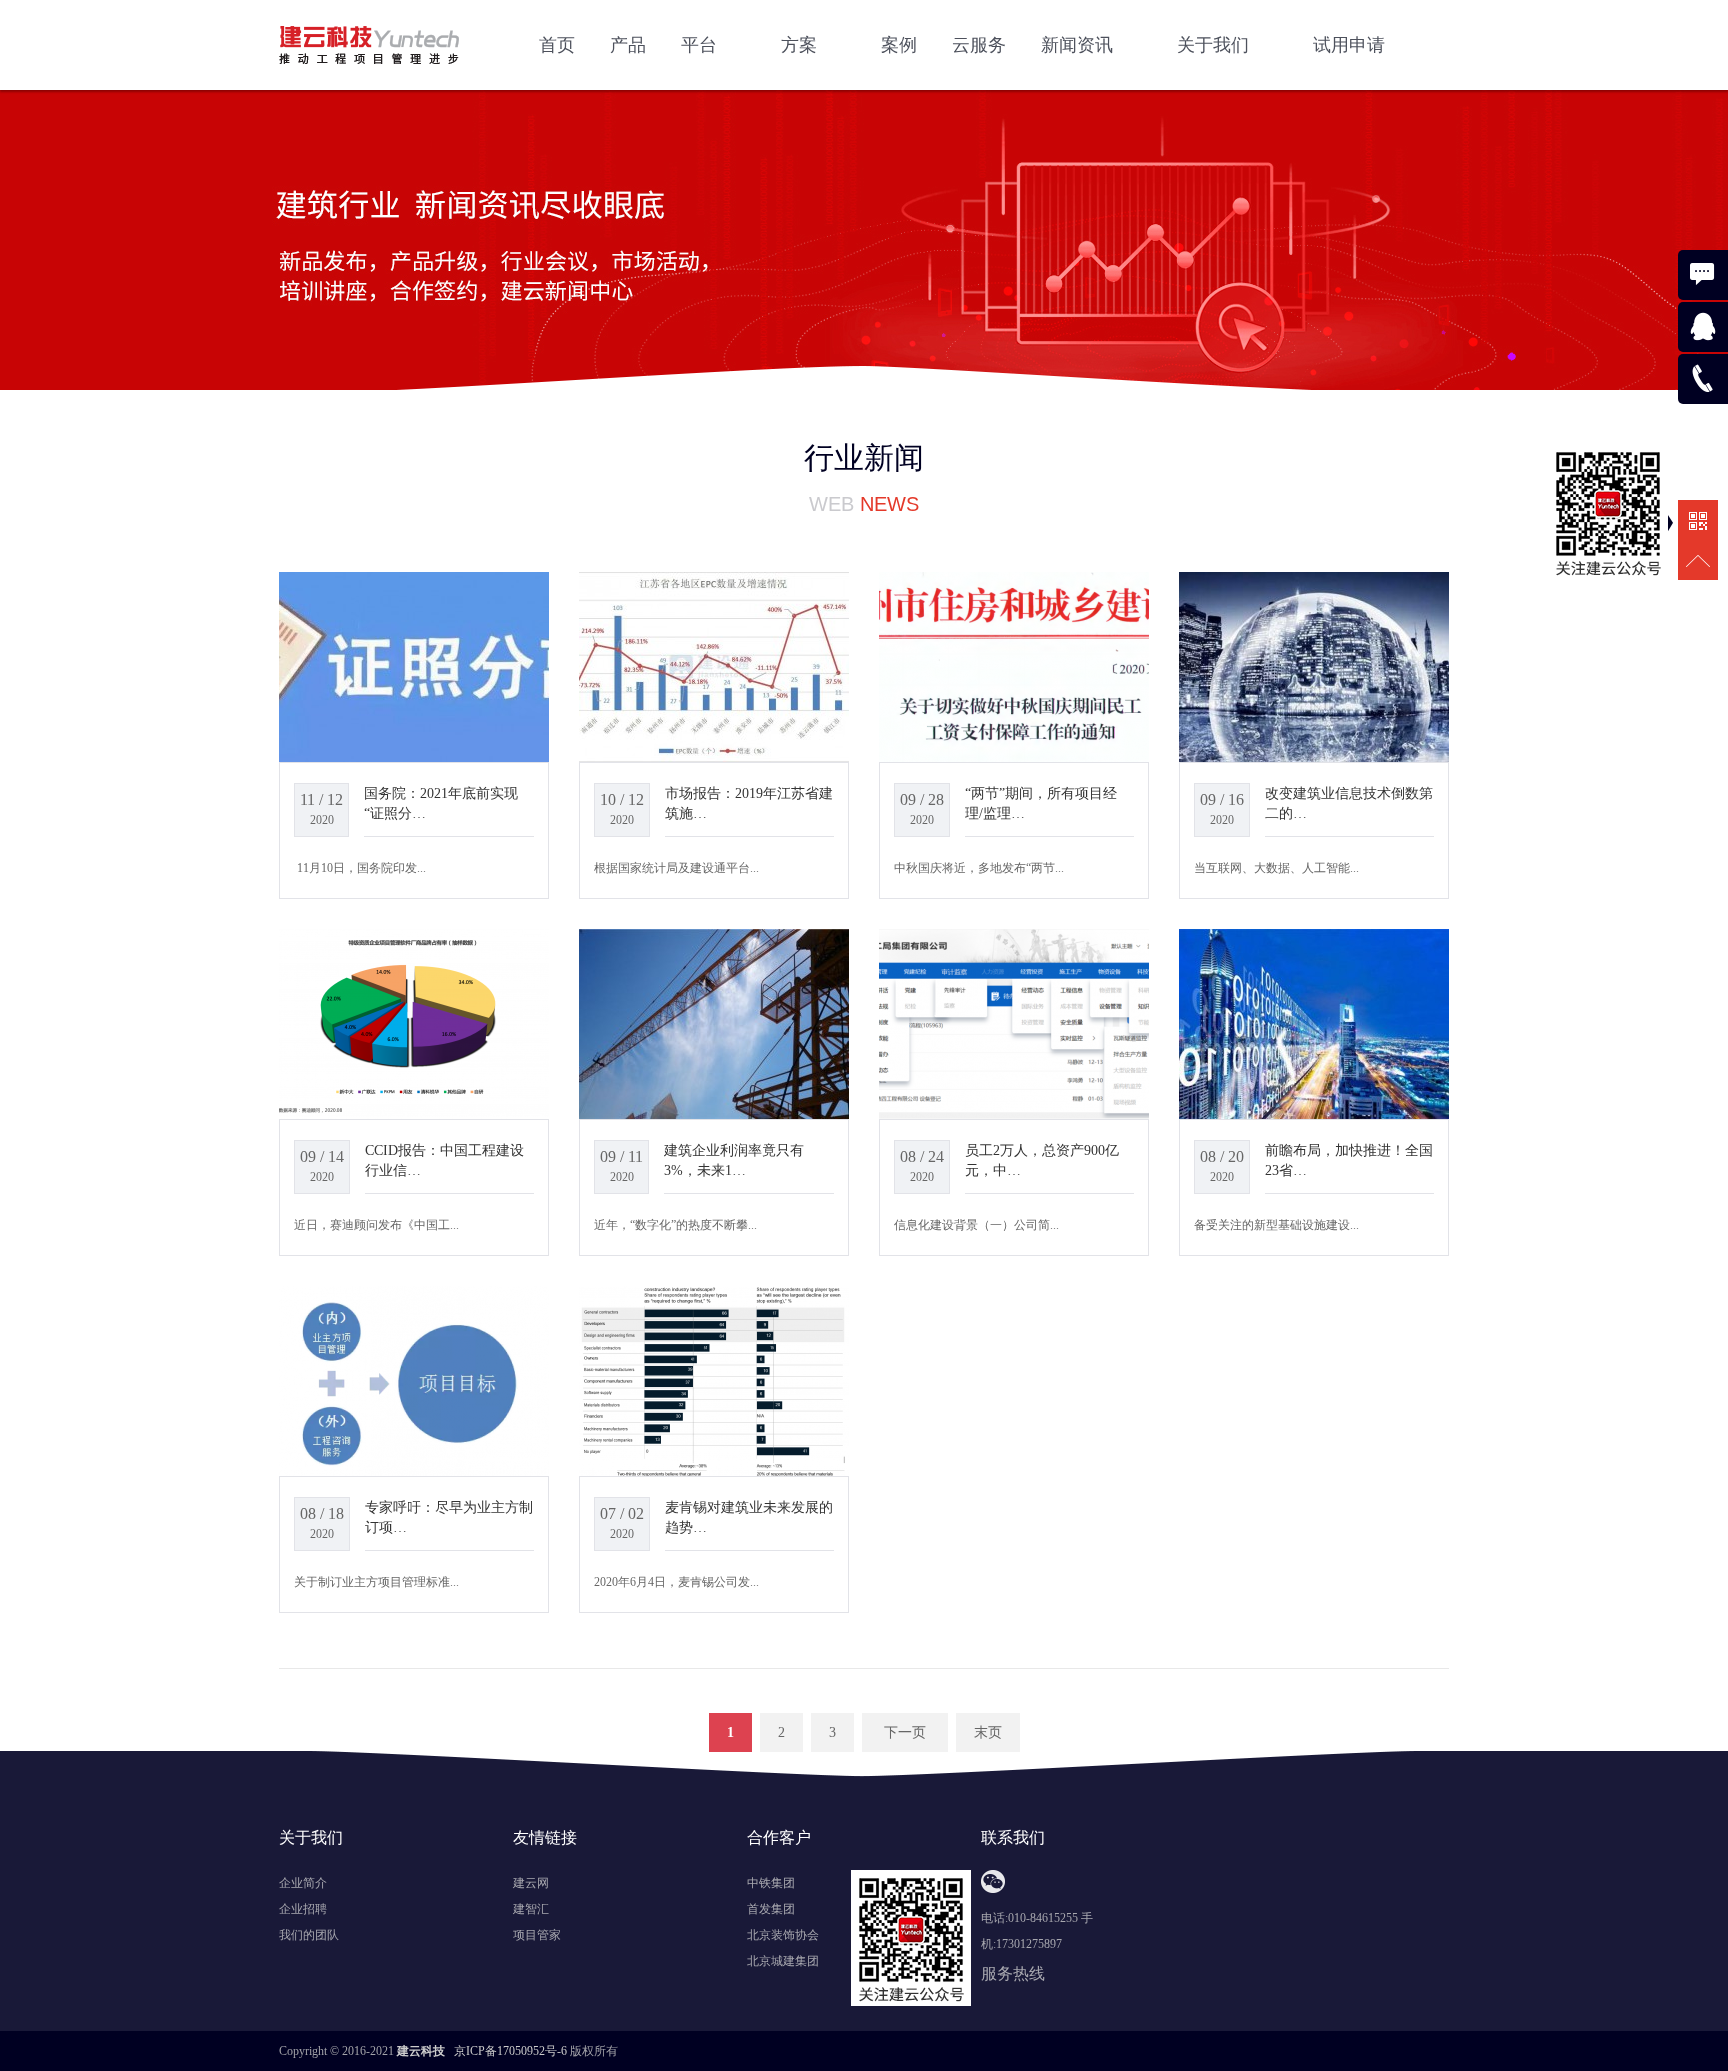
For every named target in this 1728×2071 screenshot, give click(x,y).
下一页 (905, 1732)
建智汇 (531, 1909)
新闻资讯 (1079, 45)
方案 (801, 45)
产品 (628, 45)
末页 (988, 1732)
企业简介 (303, 1883)
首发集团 (771, 1909)
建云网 (531, 1883)
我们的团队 (309, 1935)
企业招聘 (303, 1909)
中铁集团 (771, 1883)
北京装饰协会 (783, 1935)
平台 (701, 45)
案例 (899, 45)
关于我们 (1215, 45)
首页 (557, 45)
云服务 (979, 45)
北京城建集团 (783, 1961)
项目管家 (537, 1935)
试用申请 (1349, 45)
